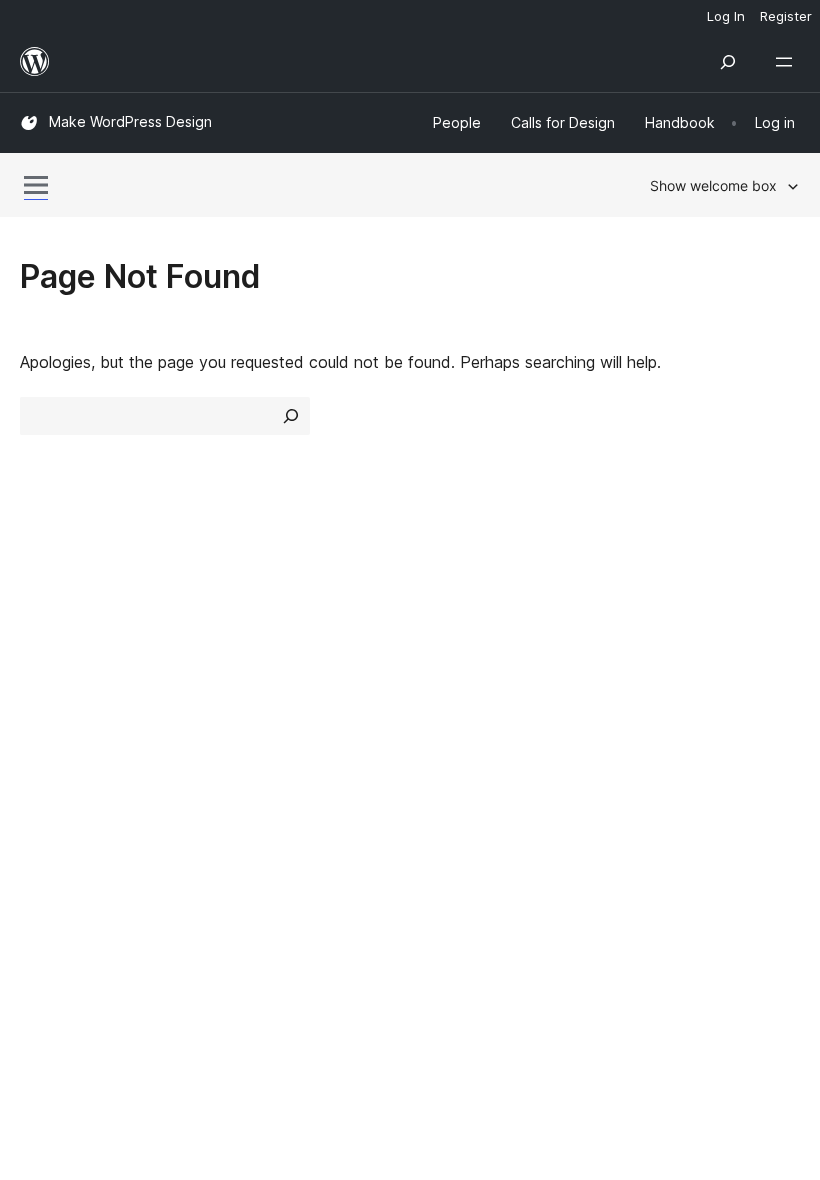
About (42, 604)
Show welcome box (713, 185)
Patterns (251, 711)
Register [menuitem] (786, 16)
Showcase (258, 604)
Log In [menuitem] (726, 16)
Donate (657, 675)
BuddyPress (74, 882)
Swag (650, 711)
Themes (249, 640)
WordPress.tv (479, 711)
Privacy (47, 711)
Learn (440, 604)
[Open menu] (788, 62)
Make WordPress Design (130, 121)
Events (645, 640)
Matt (48, 811)
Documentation (476, 640)
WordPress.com (88, 776)
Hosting (48, 675)
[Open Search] (728, 62)
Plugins (245, 675)
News (41, 640)
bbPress (60, 847)
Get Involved (668, 604)
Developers (461, 675)
